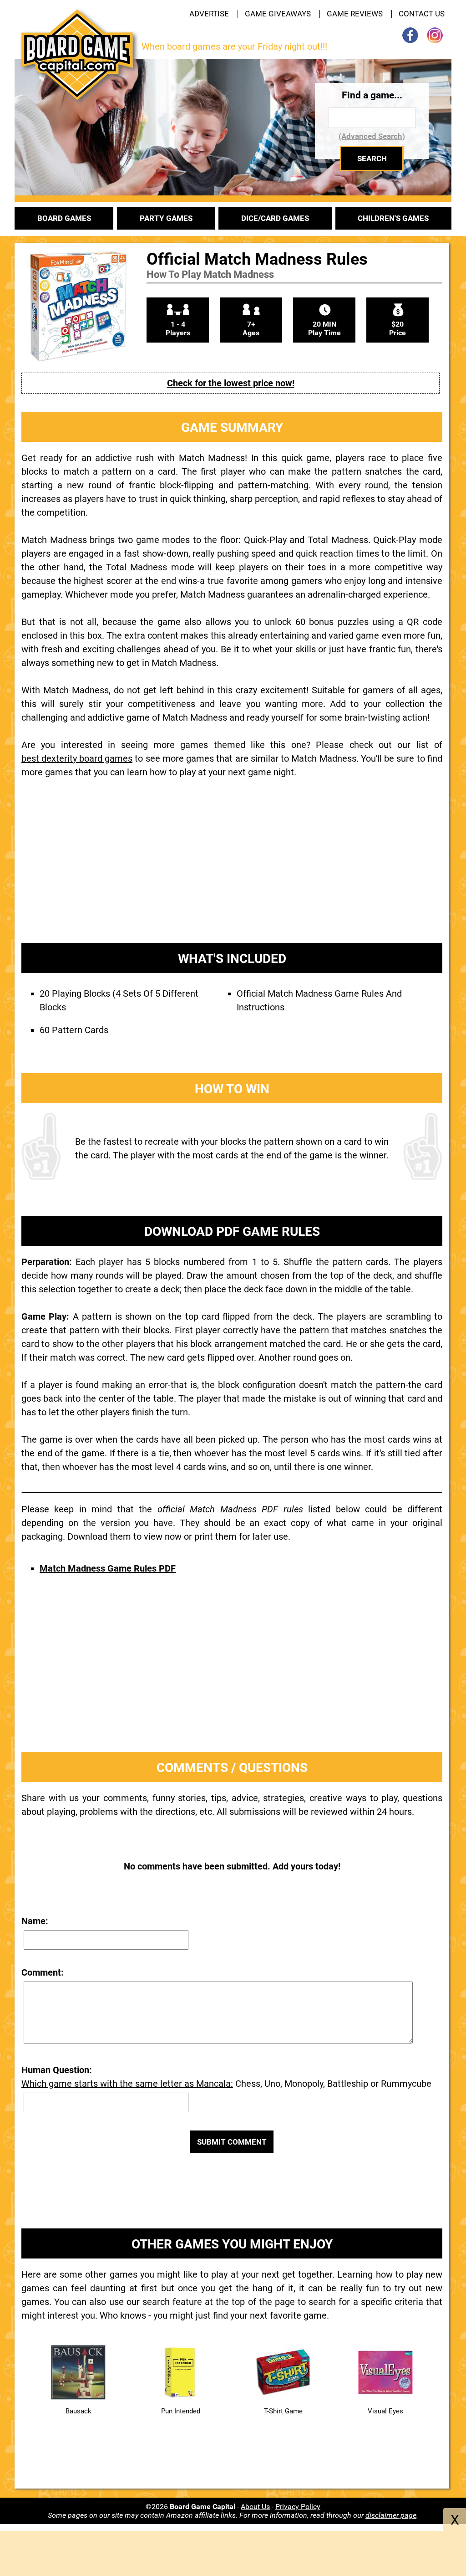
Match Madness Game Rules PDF (108, 1568)
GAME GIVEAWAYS (278, 14)
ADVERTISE (209, 14)
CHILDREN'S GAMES (393, 218)
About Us (255, 2507)
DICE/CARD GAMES (275, 218)
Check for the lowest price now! (231, 383)
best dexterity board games (77, 758)
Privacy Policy (298, 2507)
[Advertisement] (232, 868)
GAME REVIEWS (355, 14)
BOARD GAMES (64, 218)
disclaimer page (391, 2515)
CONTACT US (422, 14)
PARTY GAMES (166, 218)
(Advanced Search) (372, 136)
